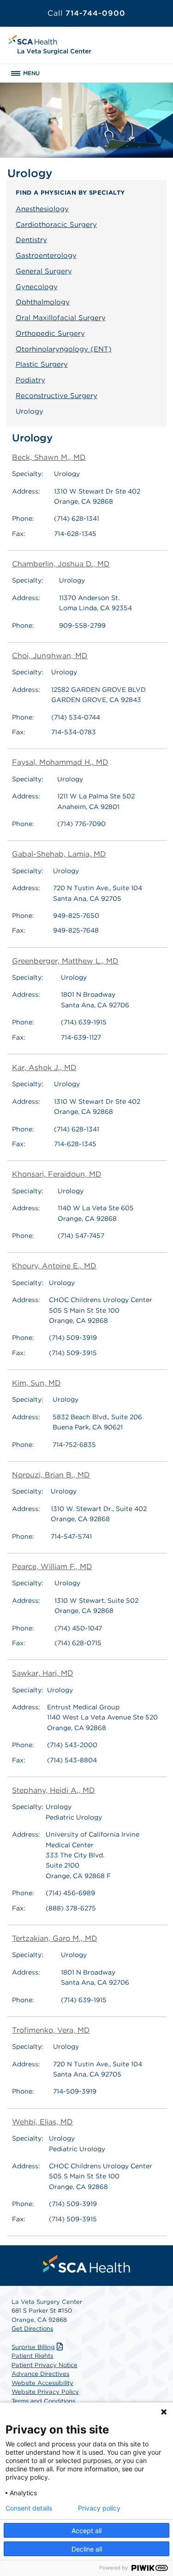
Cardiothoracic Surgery (56, 225)
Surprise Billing (33, 2347)
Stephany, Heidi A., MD (54, 1790)
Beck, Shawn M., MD (49, 457)
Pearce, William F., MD (52, 1567)
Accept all (86, 2531)
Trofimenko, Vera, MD (51, 2030)
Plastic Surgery (42, 364)
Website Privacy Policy (45, 2392)
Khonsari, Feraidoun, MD (57, 1174)
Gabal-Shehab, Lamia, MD (59, 854)
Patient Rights (32, 2356)
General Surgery (44, 271)
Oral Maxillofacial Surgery (61, 318)
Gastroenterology (46, 256)
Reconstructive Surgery (57, 396)
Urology (30, 411)
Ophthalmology (43, 302)
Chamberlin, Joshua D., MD (61, 564)
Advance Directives (40, 2374)
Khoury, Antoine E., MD (54, 1266)
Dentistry (31, 240)
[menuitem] (87, 2264)
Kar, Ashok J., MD (44, 1068)
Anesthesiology (42, 209)
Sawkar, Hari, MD (43, 1673)
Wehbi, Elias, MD (42, 2122)
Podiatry (30, 380)
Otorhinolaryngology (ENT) (64, 349)
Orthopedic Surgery (50, 333)
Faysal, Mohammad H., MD (60, 762)
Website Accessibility (42, 2383)
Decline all (87, 2549)
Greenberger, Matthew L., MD (65, 961)
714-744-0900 (86, 13)
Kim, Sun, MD (36, 1383)
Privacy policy (99, 2508)
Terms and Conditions (43, 2401)
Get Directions (32, 2329)
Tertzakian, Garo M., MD (55, 1938)
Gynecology (37, 287)
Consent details (29, 2508)
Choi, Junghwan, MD (50, 656)
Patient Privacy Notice (45, 2365)
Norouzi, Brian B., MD (51, 1475)
